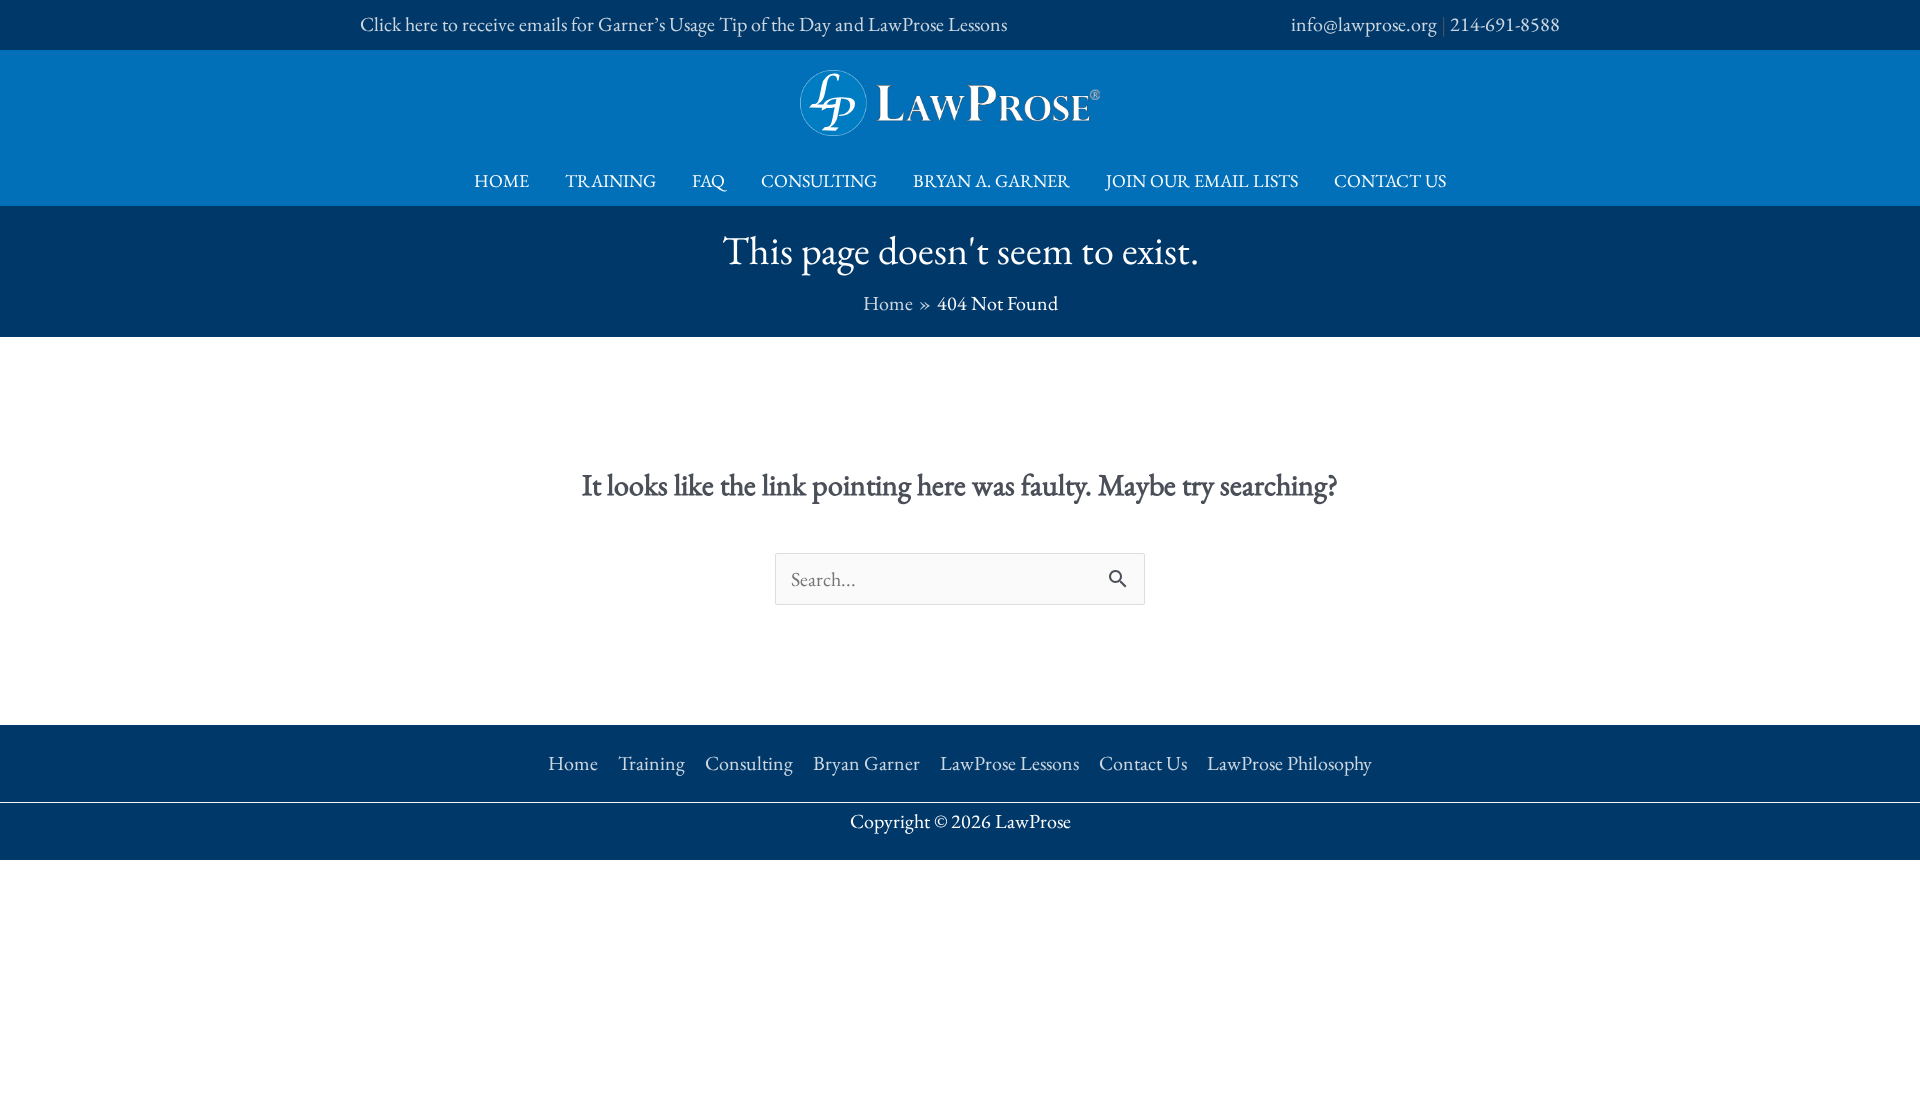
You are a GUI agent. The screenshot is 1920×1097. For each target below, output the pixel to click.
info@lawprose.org (1364, 24)
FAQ (708, 180)
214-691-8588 (1505, 24)
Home (501, 180)
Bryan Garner (866, 763)
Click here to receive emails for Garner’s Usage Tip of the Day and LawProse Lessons (683, 24)
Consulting (819, 180)
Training (610, 180)
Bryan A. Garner (991, 180)
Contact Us (1390, 180)
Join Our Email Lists (1202, 180)
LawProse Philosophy (1289, 763)
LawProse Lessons (1009, 763)
